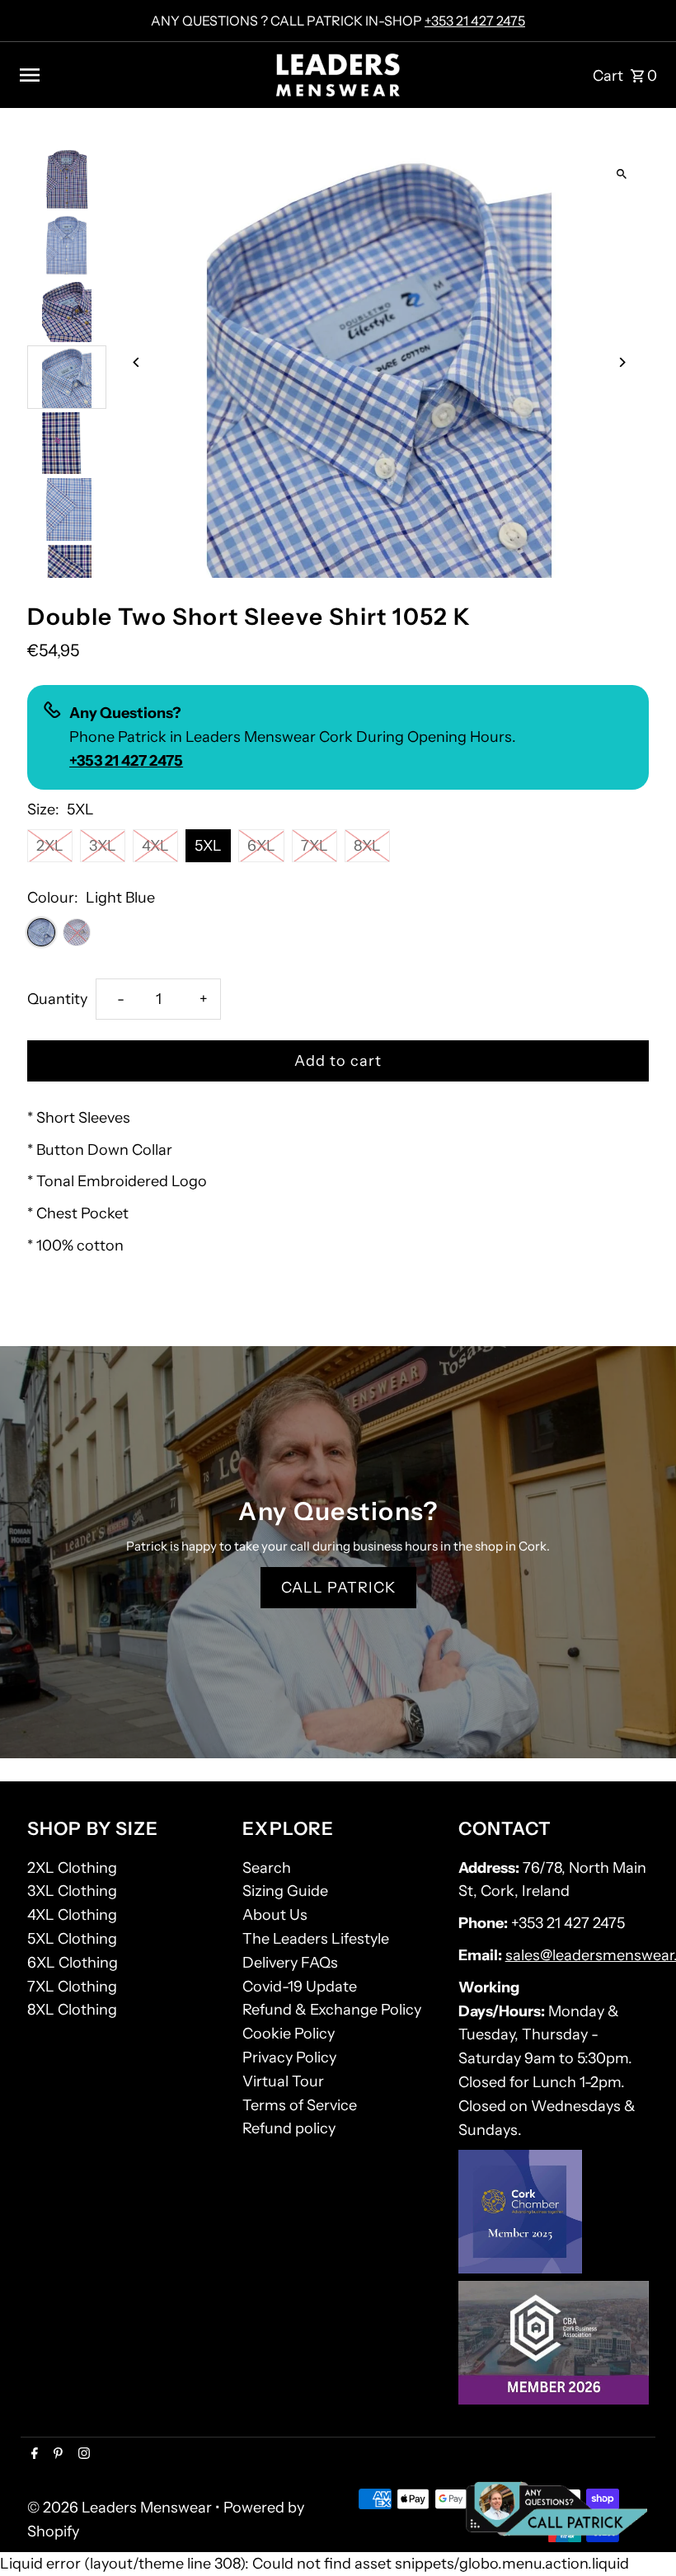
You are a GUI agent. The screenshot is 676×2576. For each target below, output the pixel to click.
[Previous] (136, 362)
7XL (315, 846)
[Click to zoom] (622, 174)
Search (267, 1868)
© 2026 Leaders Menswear (121, 2508)
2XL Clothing (72, 1868)
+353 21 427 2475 (475, 21)
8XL (367, 846)
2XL (50, 846)
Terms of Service (300, 2105)
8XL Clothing (72, 2010)
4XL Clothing (72, 1915)
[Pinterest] (56, 2455)
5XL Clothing (72, 1939)
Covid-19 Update (300, 1987)
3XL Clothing (72, 1891)
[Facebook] (33, 2455)
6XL (261, 846)
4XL (155, 846)
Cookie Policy (289, 2034)
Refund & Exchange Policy (332, 2010)
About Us (275, 1915)
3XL (103, 846)
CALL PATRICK (338, 1588)
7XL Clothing (72, 1987)
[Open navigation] (141, 75)
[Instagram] (82, 2455)
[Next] (622, 362)
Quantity (57, 999)
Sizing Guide (285, 1891)
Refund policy (289, 2128)
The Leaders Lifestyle (316, 1939)
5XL (208, 846)
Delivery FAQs (290, 1963)
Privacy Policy (289, 2058)
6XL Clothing (73, 1963)
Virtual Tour (283, 2081)
